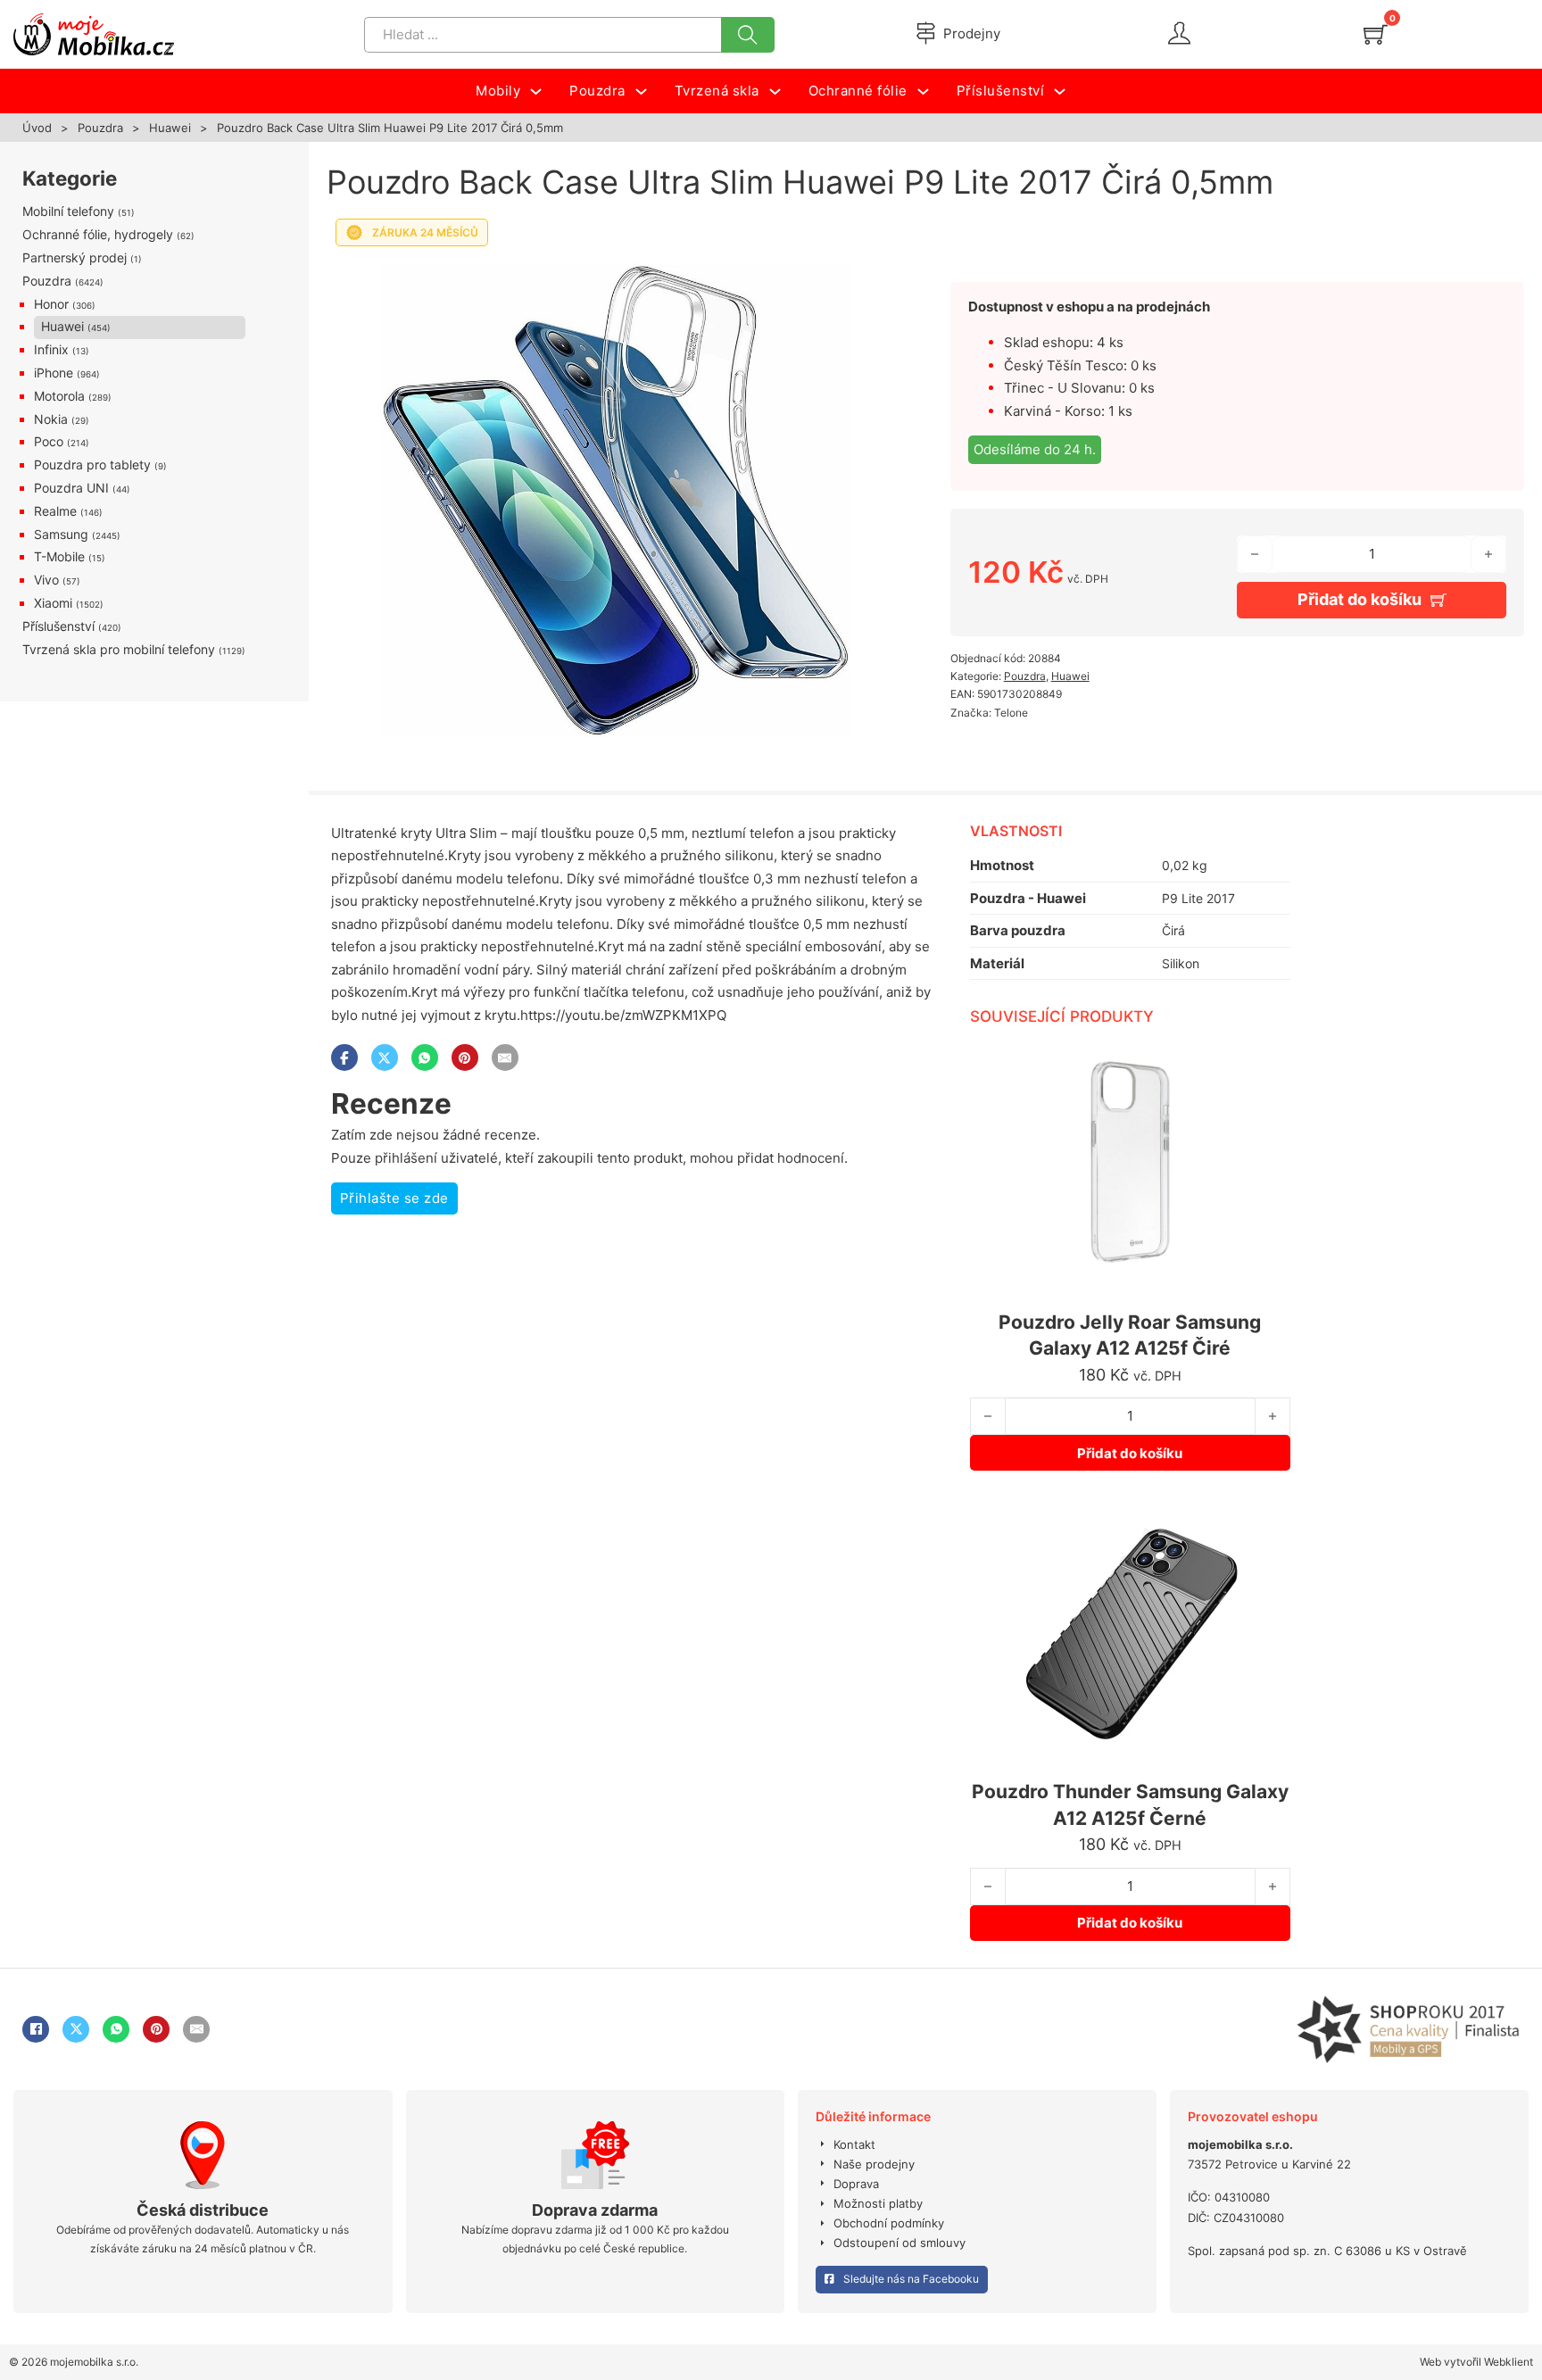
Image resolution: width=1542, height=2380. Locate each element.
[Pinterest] (465, 1057)
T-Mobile (59, 556)
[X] (385, 1057)
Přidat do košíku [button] (1130, 1453)
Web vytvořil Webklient (1476, 2362)
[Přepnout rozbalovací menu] (536, 91)
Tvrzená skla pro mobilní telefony (119, 649)
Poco (49, 441)
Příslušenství (58, 626)
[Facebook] (344, 1057)
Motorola (59, 396)
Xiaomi (53, 603)
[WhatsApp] (425, 1057)
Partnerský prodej (75, 257)
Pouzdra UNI (71, 488)
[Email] (505, 1057)
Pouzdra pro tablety (92, 464)
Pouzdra (100, 128)
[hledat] (748, 35)
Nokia (51, 419)
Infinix (51, 349)
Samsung (61, 534)
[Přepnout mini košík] (1376, 34)
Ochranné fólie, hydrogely (98, 234)
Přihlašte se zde (394, 1198)
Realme (55, 511)
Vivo (46, 580)
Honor (51, 304)
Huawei (170, 128)
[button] (873, 279)
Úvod (37, 128)
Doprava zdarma (595, 2210)
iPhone (54, 373)
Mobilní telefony (68, 211)
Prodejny (972, 33)
